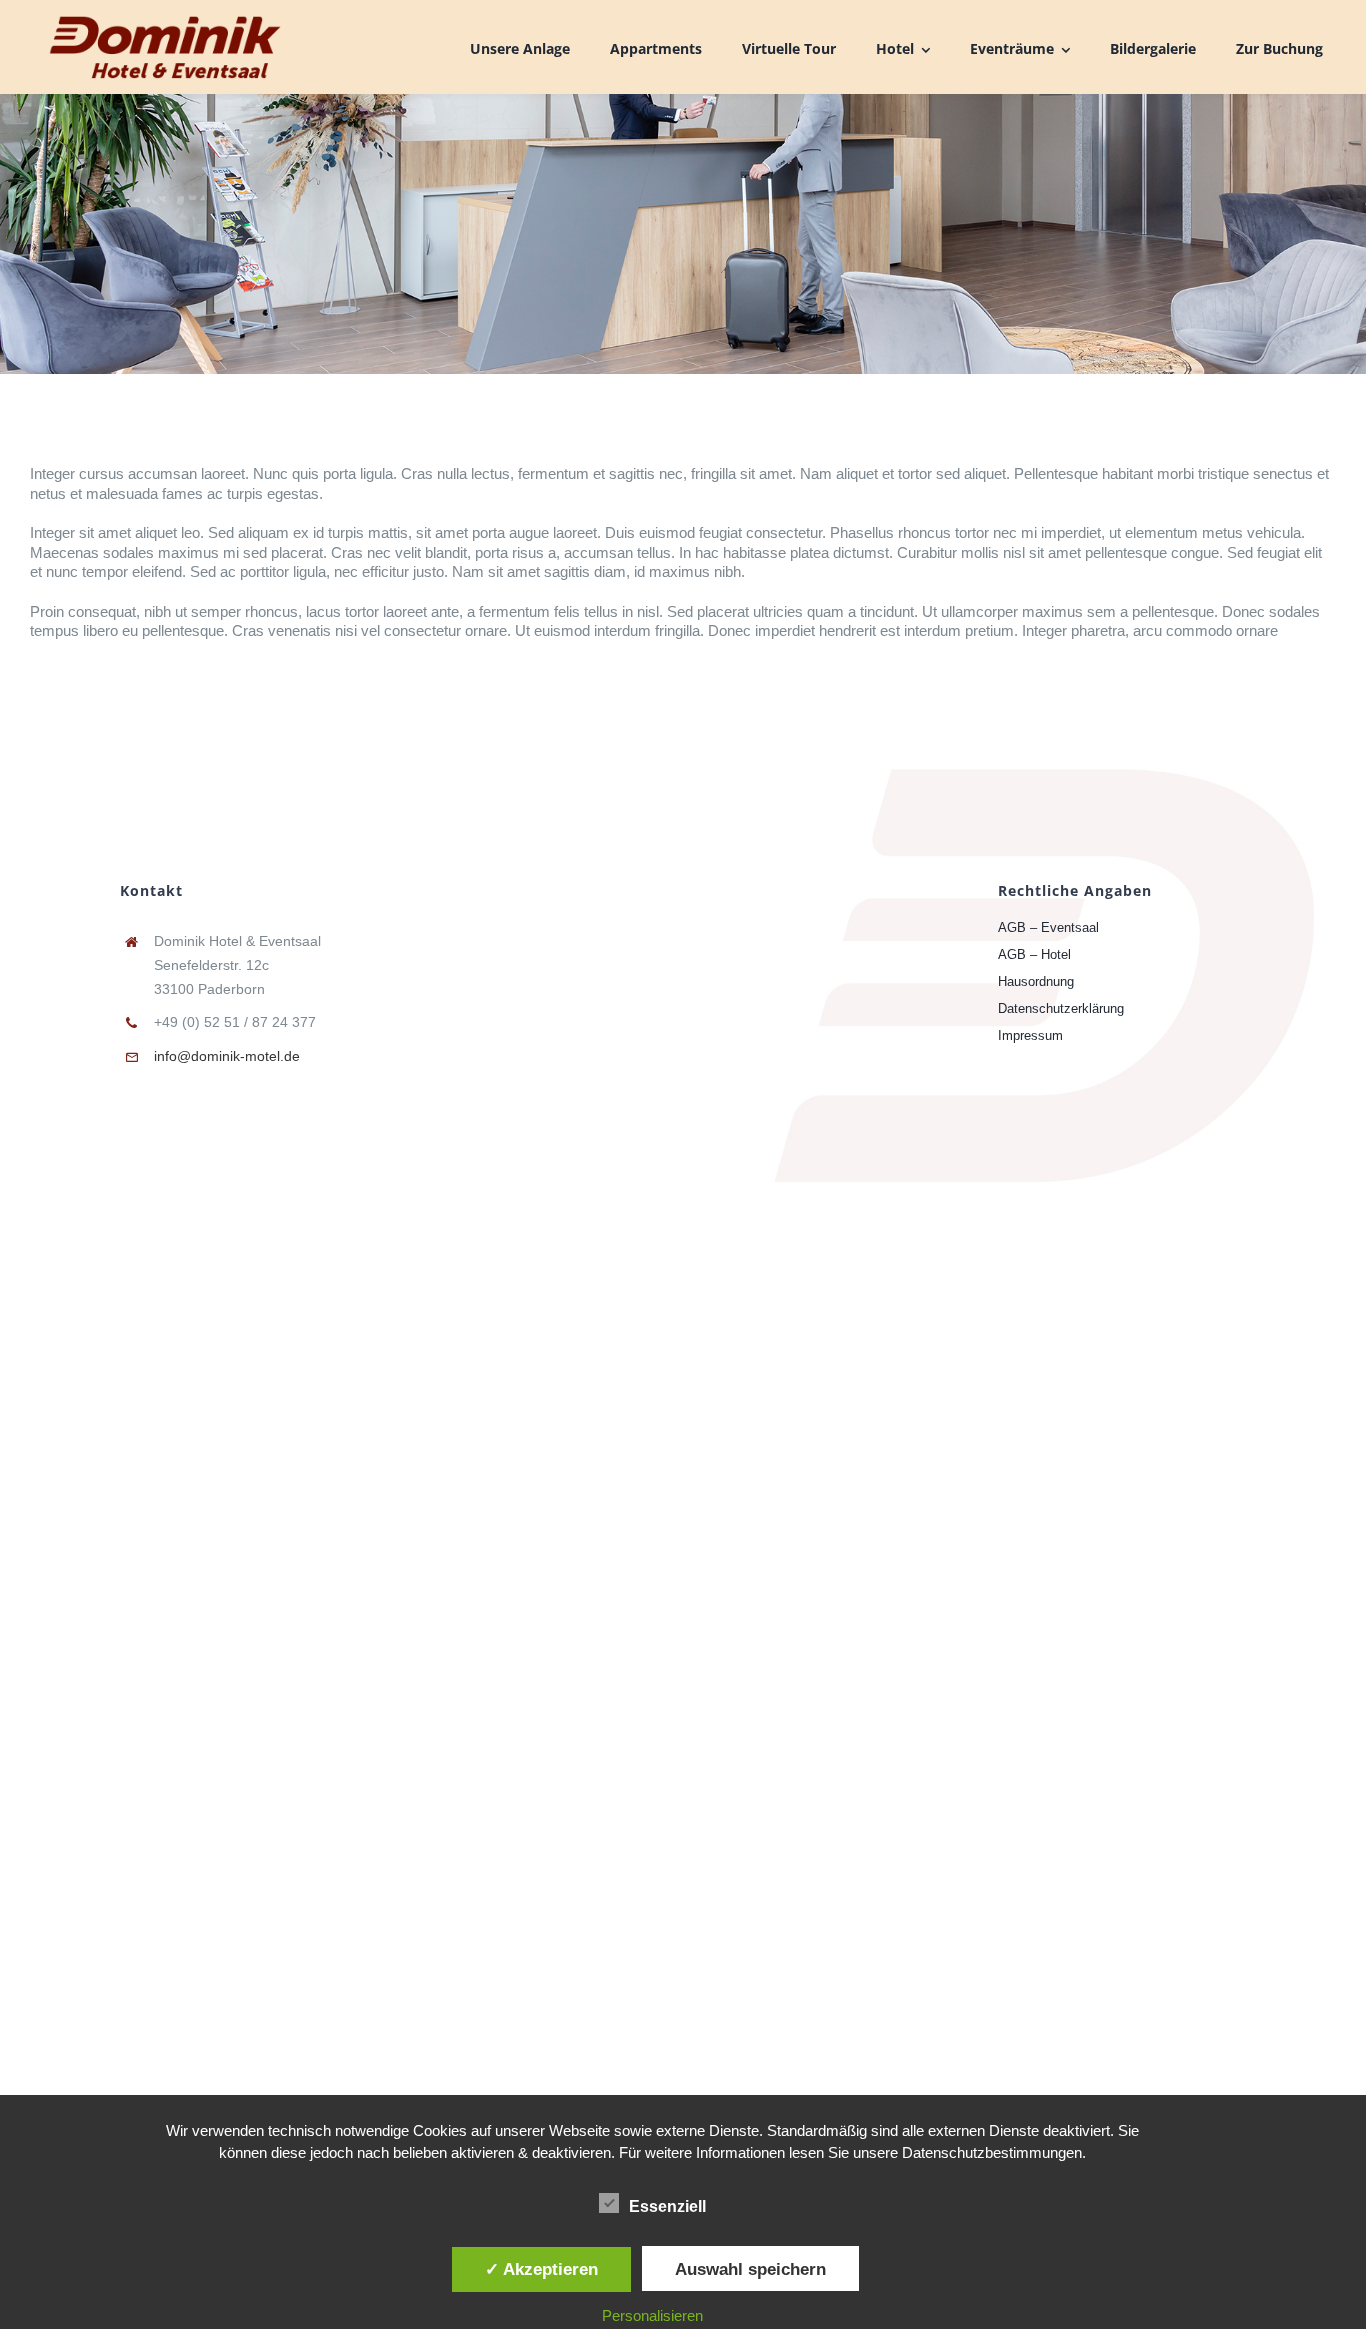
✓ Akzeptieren (541, 2269)
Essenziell (667, 2206)
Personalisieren (652, 2315)
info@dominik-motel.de (227, 1056)
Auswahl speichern (750, 2269)
